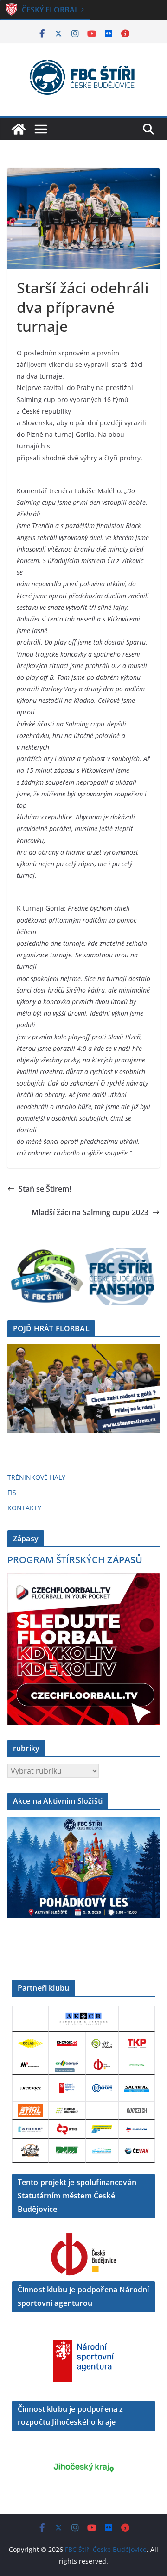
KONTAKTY (24, 1508)
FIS (12, 1493)
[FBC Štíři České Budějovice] (19, 129)
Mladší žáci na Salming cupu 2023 (90, 1212)
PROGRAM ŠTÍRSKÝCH (75, 1560)
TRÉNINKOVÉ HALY (36, 1477)
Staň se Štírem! (45, 1189)
